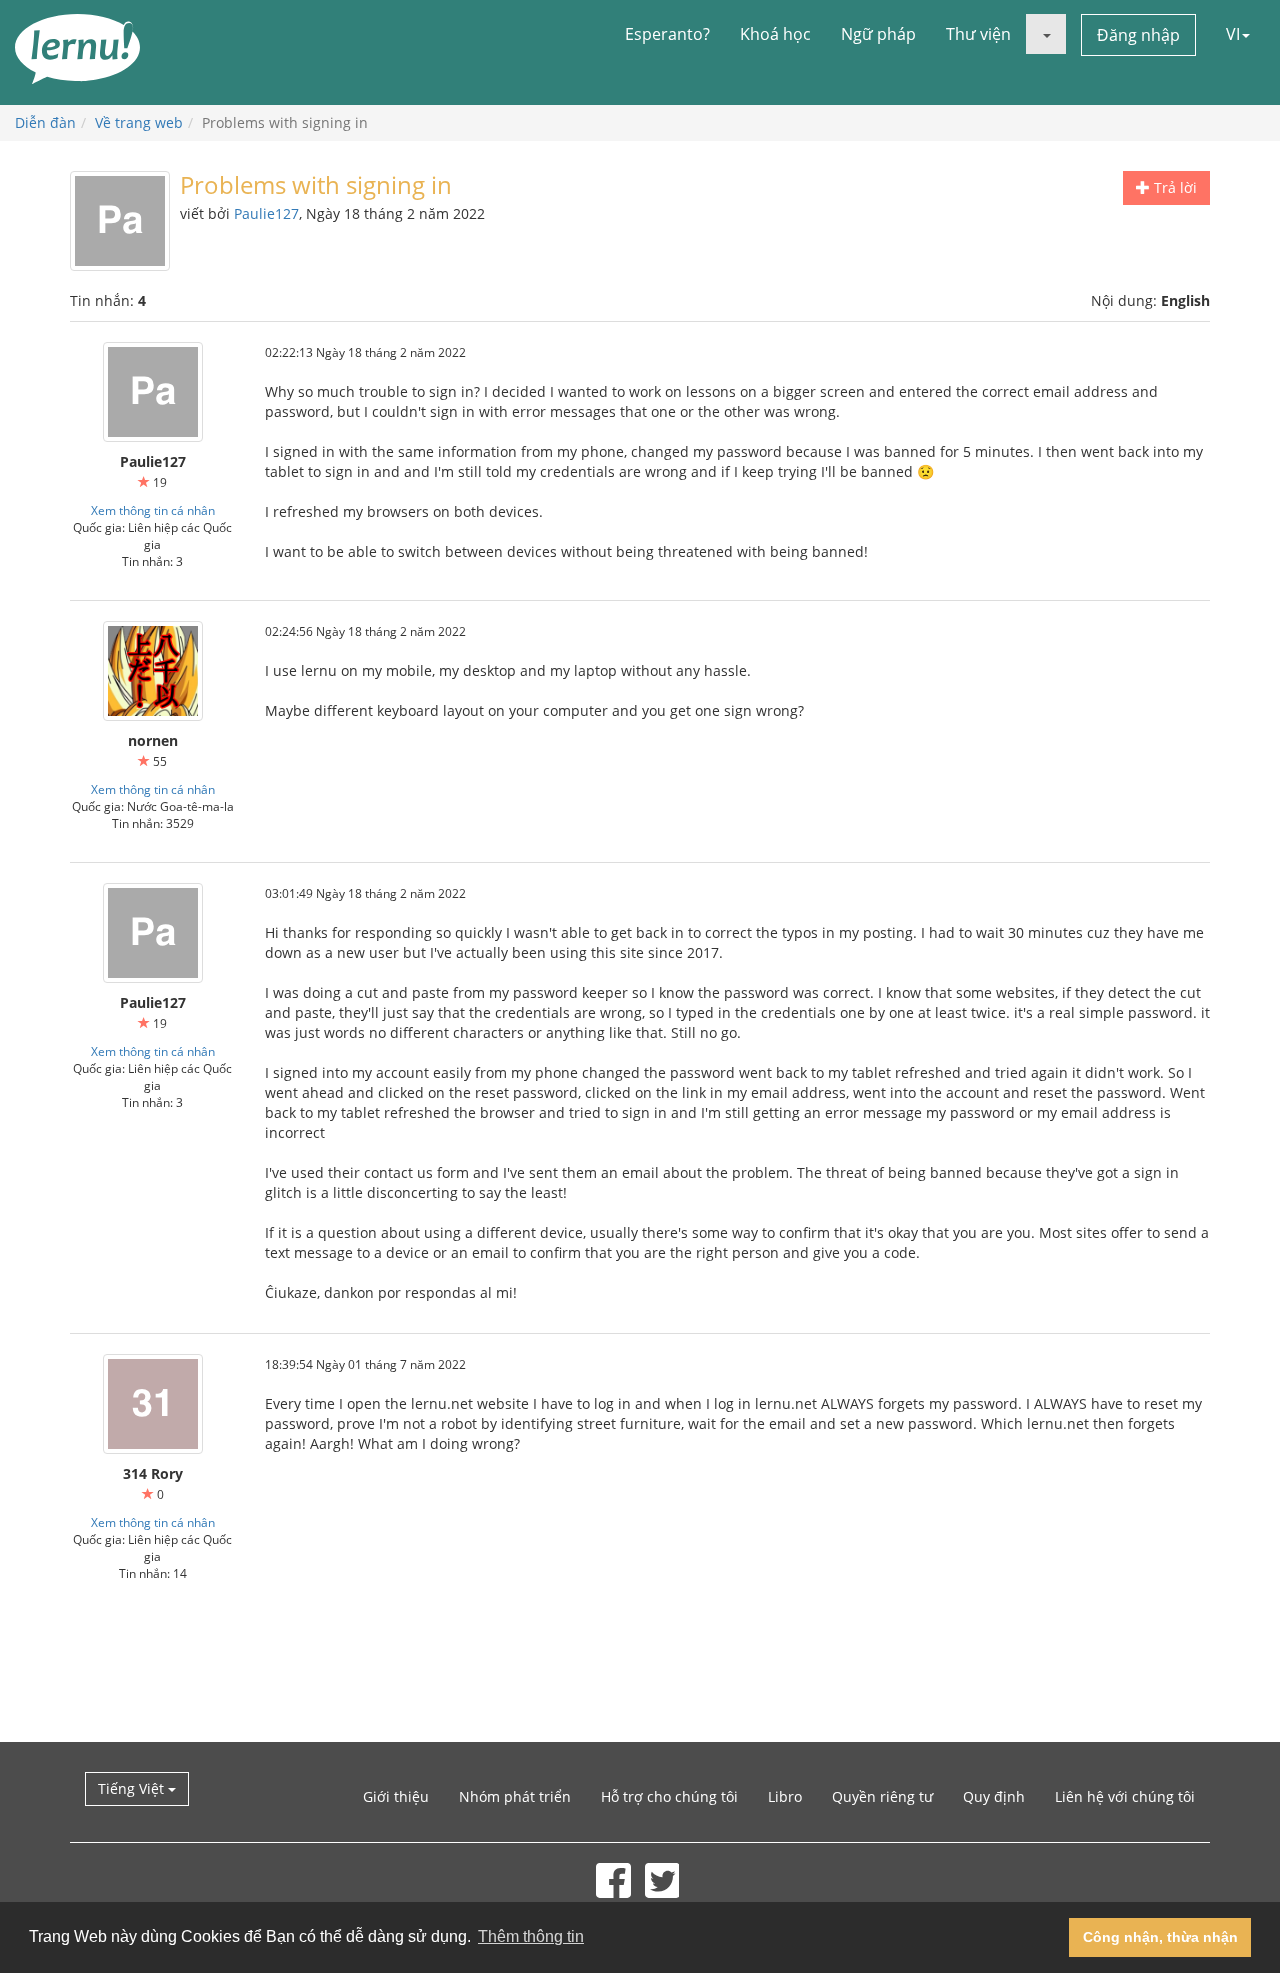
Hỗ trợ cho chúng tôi (669, 1796)
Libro (785, 1796)
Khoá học (775, 34)
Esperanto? (667, 34)
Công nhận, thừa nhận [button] (1160, 1937)
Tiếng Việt (133, 1788)
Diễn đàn (45, 122)
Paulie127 (266, 213)
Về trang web (139, 122)
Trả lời (1173, 187)
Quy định (994, 1796)
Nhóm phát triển (515, 1796)
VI (1233, 34)
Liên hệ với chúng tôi (1125, 1796)
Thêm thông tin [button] (531, 1936)
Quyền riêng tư (882, 1796)
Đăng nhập (1138, 35)
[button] (1046, 34)
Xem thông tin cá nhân (153, 510)
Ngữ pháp (878, 34)
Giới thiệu (396, 1796)
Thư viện (978, 34)
